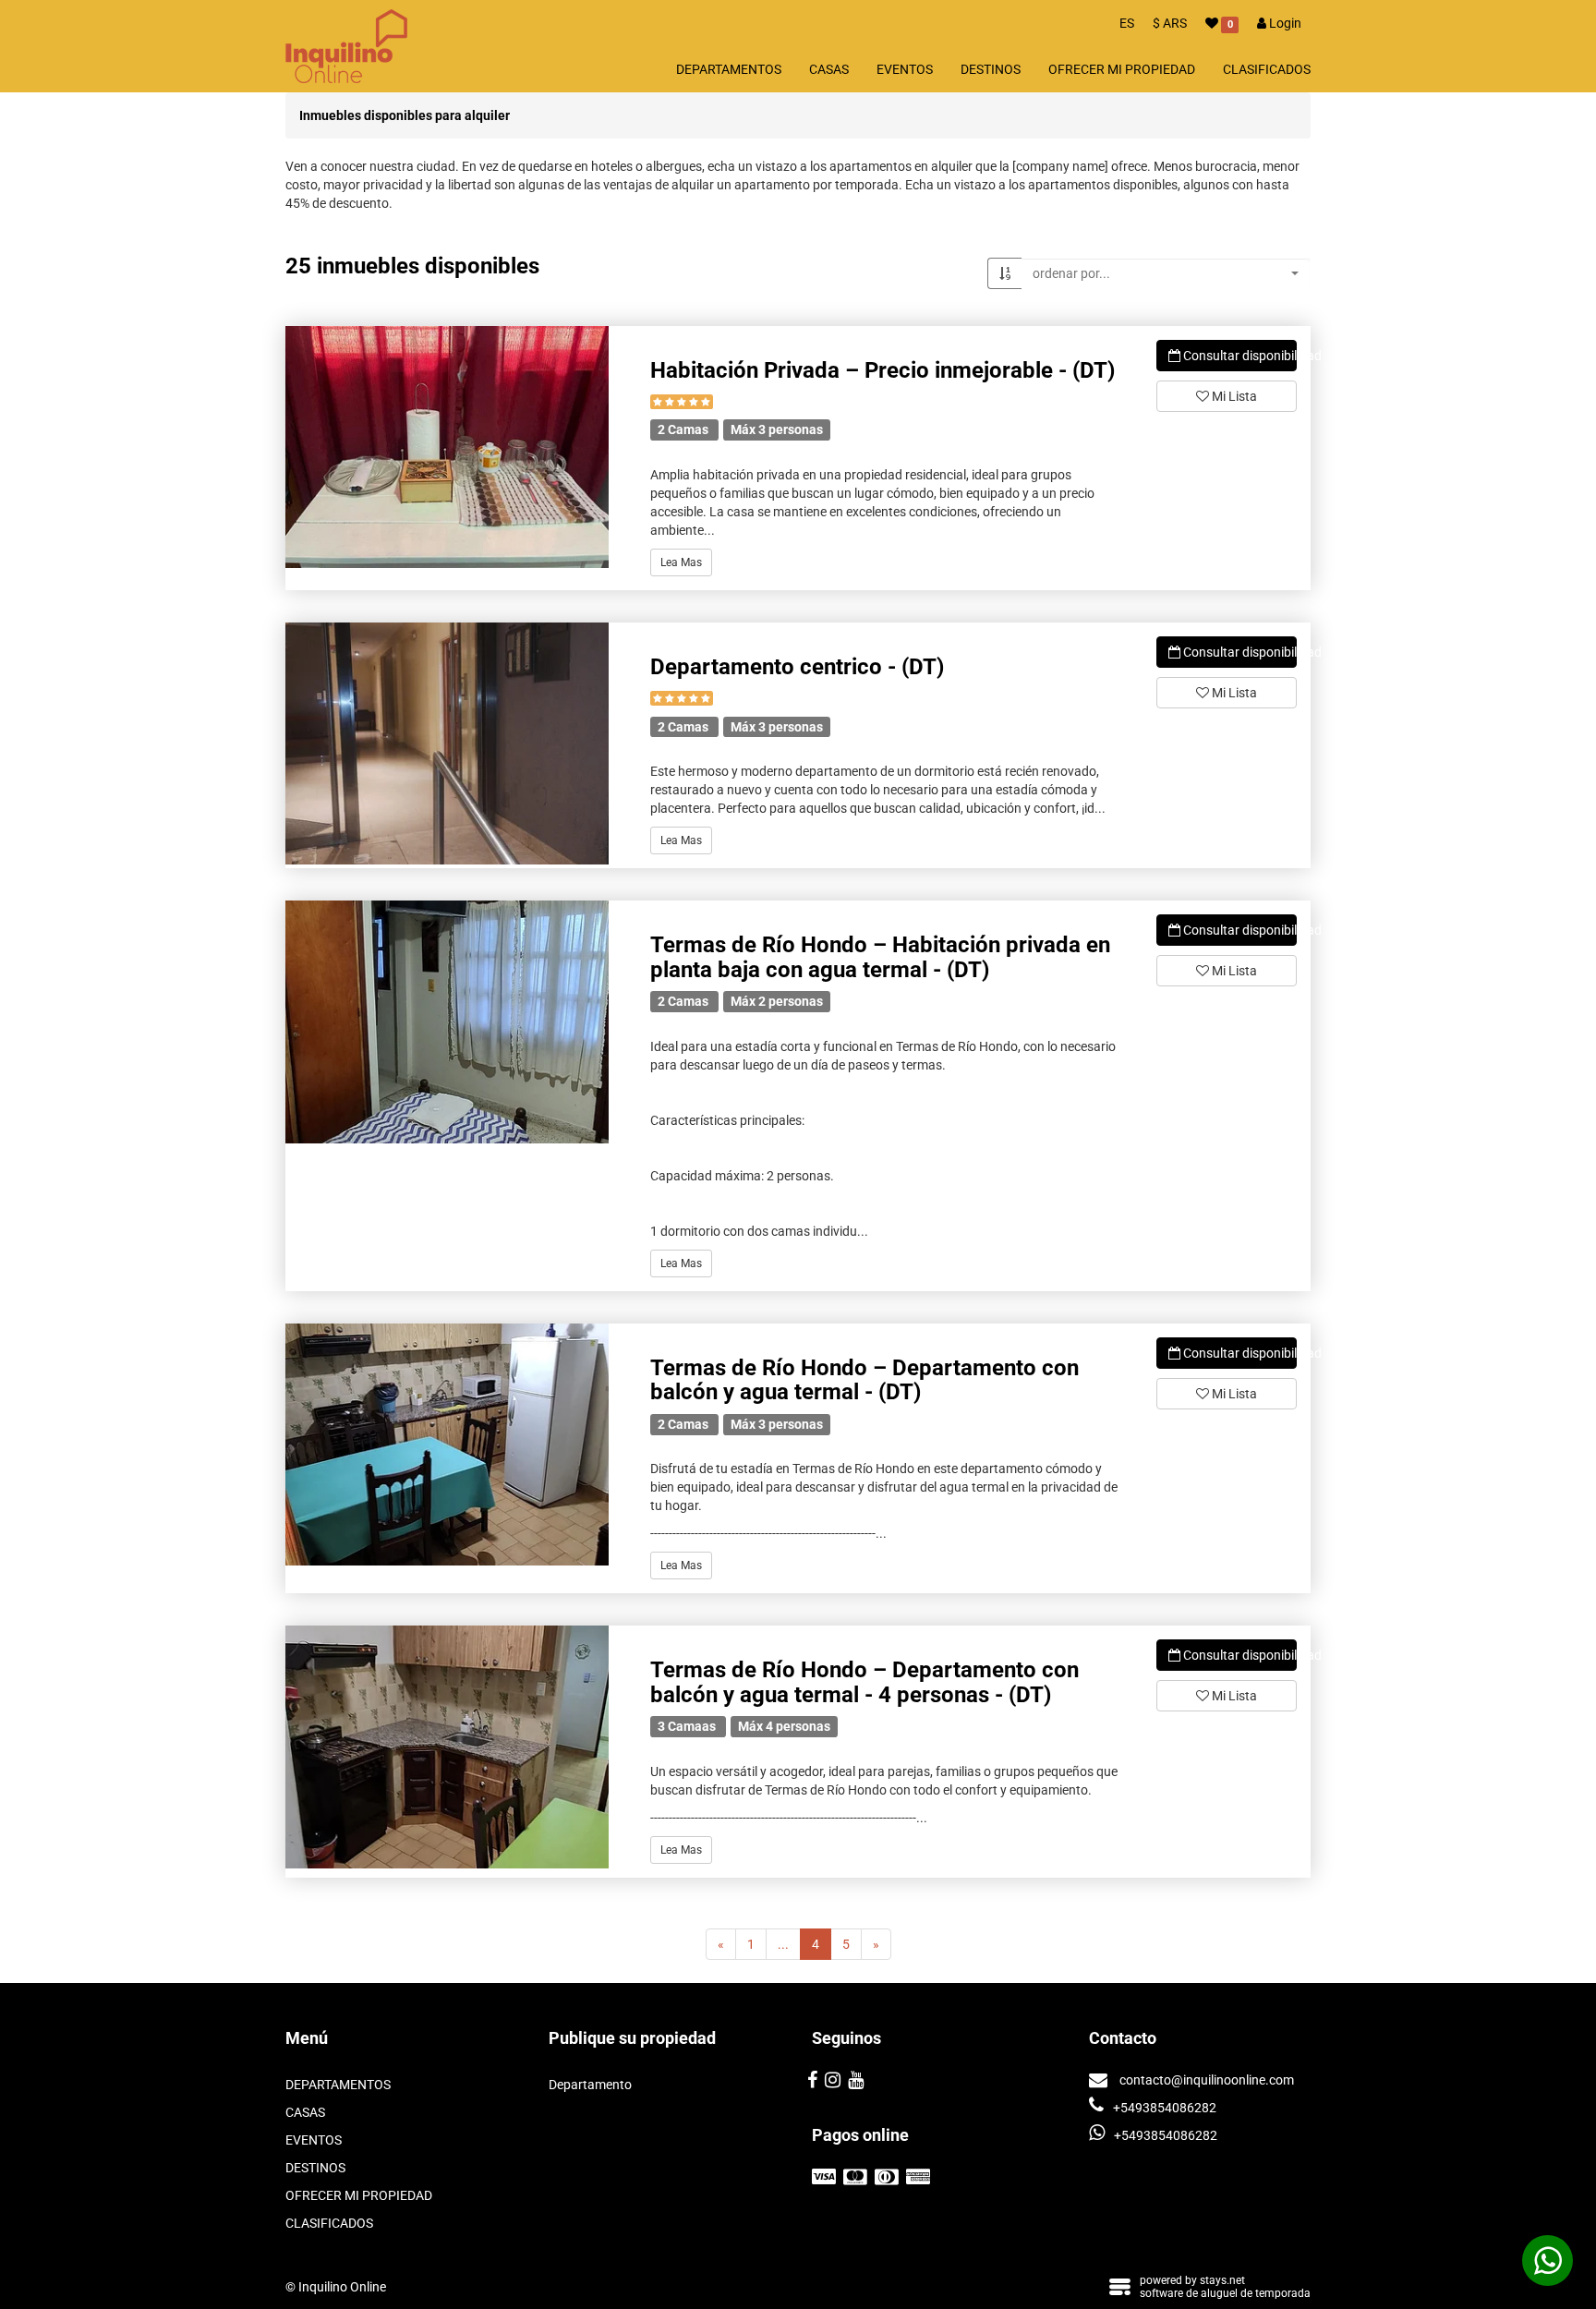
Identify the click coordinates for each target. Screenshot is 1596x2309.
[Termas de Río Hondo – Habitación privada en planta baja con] (447, 1022)
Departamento (590, 2085)
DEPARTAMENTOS (729, 69)
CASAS (829, 69)
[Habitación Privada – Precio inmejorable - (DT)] (447, 447)
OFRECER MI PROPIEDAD (1122, 69)
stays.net (1222, 2280)
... (783, 1944)
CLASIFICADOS (1267, 69)
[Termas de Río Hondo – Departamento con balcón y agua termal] (447, 1445)
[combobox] (1166, 273)
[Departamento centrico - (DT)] (447, 744)
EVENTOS (905, 69)
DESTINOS (991, 69)
